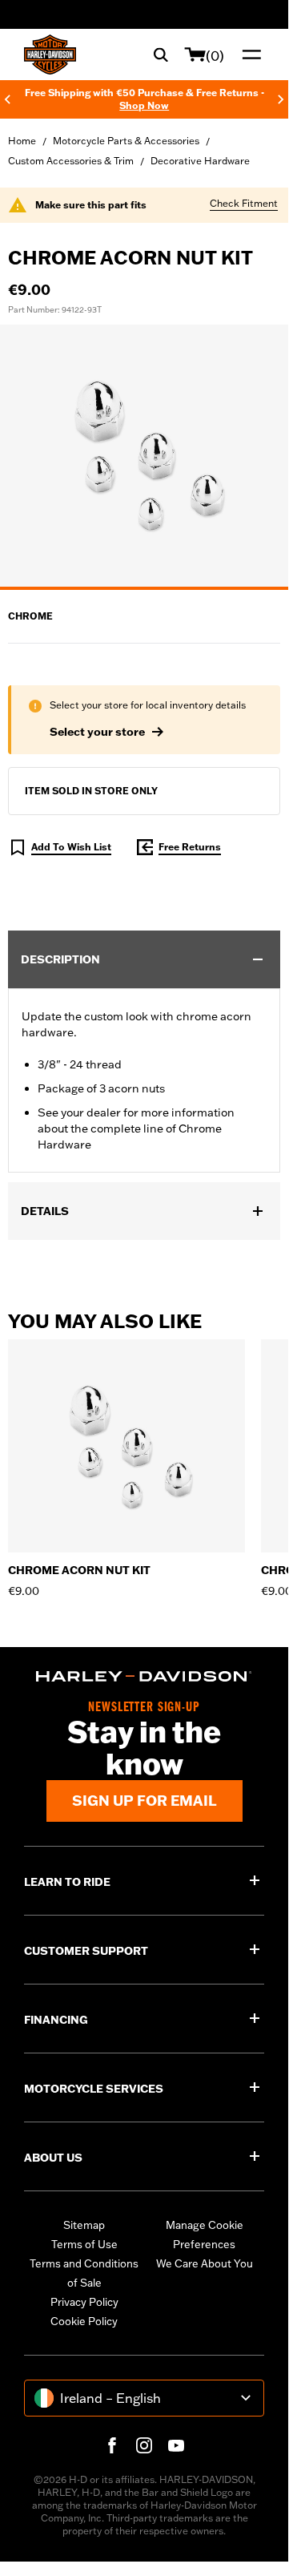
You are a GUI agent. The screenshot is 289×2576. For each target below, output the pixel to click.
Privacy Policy (84, 2302)
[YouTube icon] (176, 2445)
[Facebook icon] (112, 2445)
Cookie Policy (84, 2321)
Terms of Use (84, 2244)
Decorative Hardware (200, 161)
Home (22, 141)
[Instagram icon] (144, 2445)
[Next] (281, 99)
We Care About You (205, 2263)
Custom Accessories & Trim (71, 161)
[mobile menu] (248, 55)
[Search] (161, 55)
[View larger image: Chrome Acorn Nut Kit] (144, 455)
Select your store (97, 732)
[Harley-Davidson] (144, 1676)
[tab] (144, 588)
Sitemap (84, 2225)
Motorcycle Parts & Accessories (126, 141)
